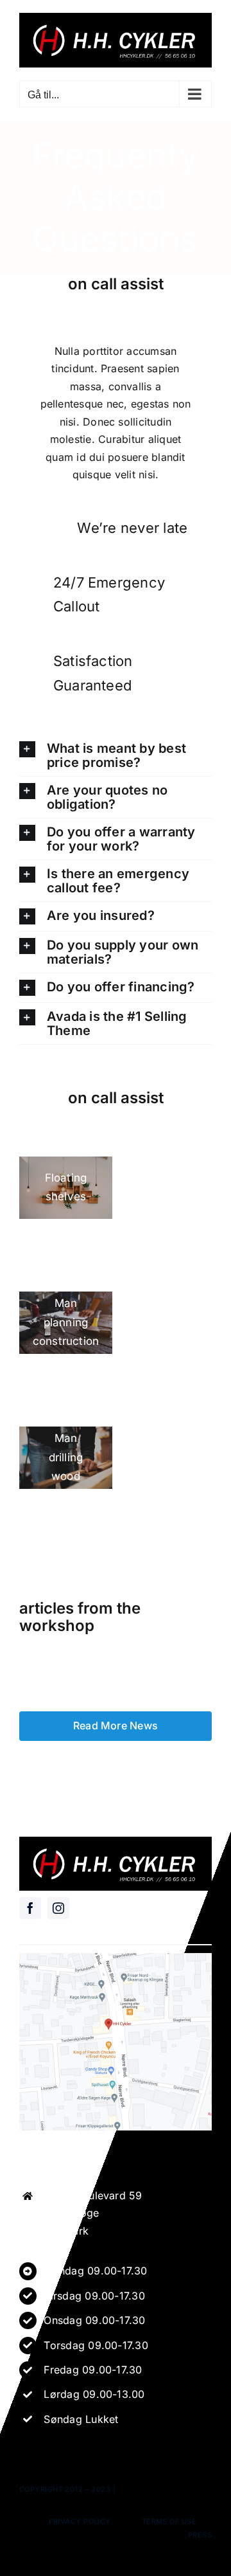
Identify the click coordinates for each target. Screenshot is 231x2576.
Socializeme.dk (150, 2489)
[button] (116, 755)
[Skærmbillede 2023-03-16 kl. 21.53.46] (116, 1958)
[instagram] (58, 1908)
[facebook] (30, 1908)
